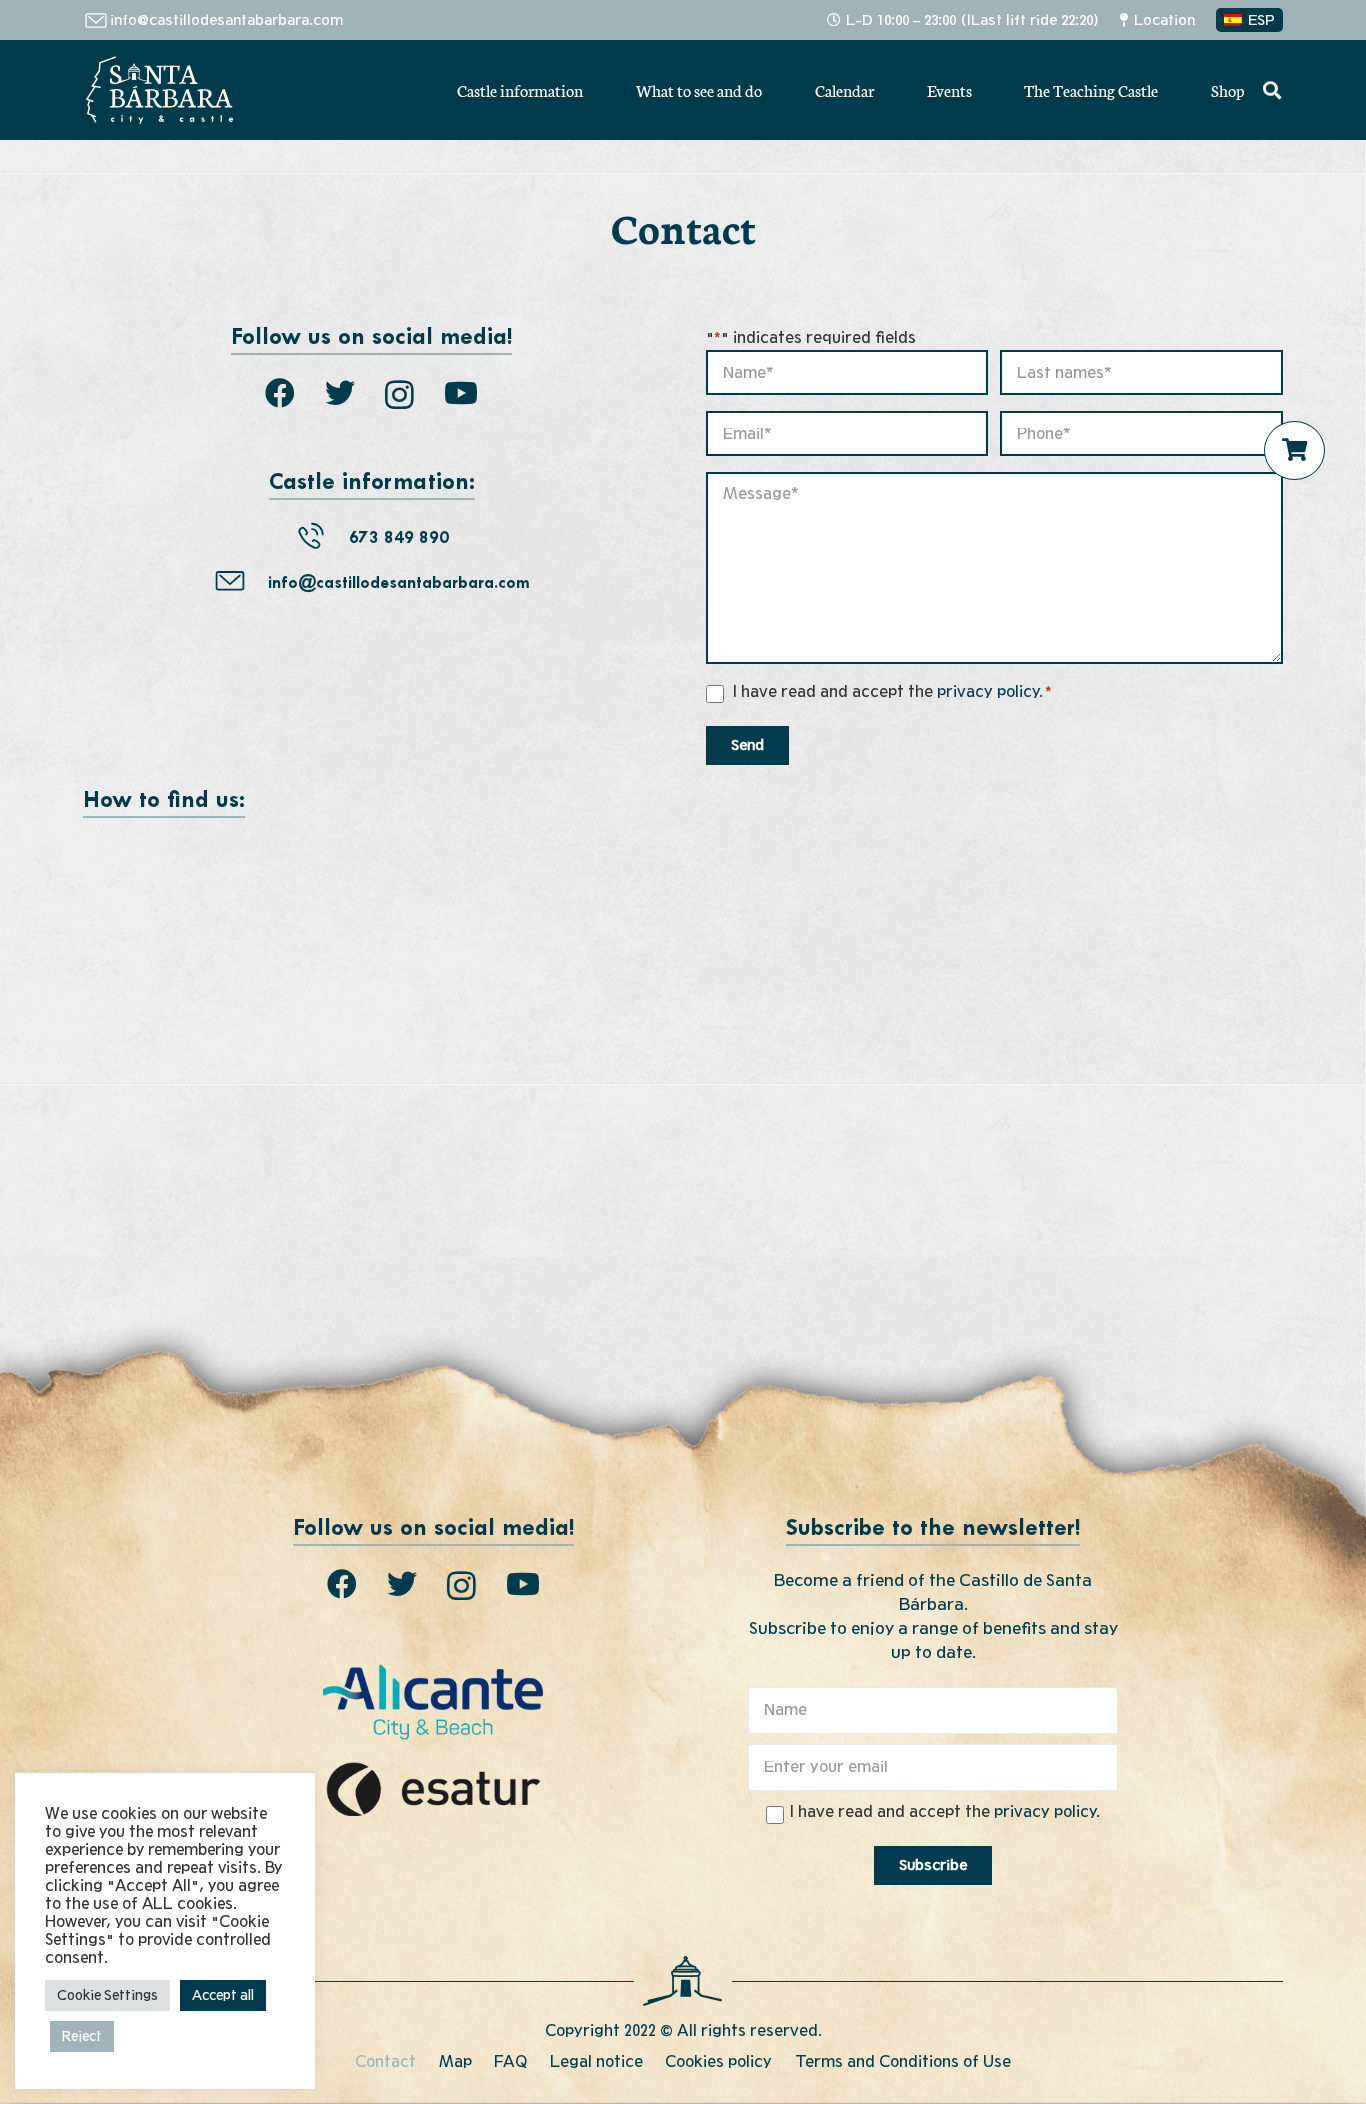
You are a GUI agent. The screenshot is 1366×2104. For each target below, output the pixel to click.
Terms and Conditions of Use (903, 2062)
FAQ (510, 2062)
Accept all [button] (223, 1995)
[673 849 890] (322, 539)
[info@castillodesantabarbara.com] (241, 584)
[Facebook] (280, 393)
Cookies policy (718, 2062)
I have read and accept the (892, 692)
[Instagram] (399, 394)
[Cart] (1295, 450)
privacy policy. (990, 692)
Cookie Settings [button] (107, 1995)
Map (455, 2062)
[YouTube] (461, 393)
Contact (385, 2062)
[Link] (159, 90)
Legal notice (596, 2062)
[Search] (1272, 90)
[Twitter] (340, 393)
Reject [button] (82, 2036)
